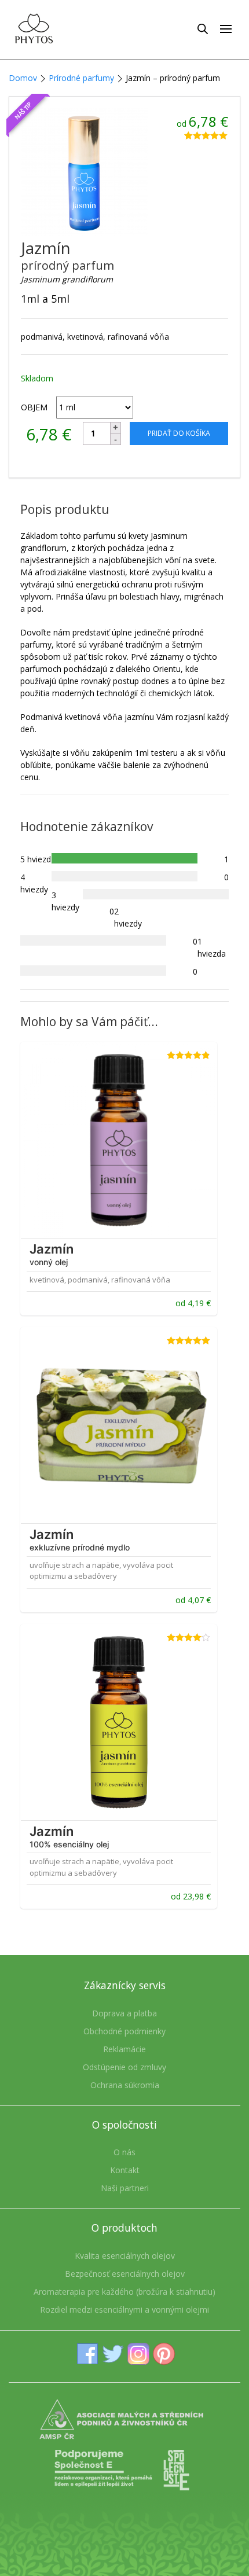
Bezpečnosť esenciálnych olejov (125, 2274)
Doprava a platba (124, 2013)
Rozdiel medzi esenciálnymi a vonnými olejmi (124, 2309)
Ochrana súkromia (125, 2085)
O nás (124, 2152)
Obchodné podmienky (124, 2031)
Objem (34, 407)
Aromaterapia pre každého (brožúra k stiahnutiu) (124, 2292)
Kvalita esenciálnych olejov (125, 2256)
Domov (23, 78)
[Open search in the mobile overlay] (203, 28)
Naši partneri (125, 2188)
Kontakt (125, 2170)
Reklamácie (124, 2049)
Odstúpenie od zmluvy (124, 2067)
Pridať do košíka (179, 433)
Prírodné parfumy (81, 78)
